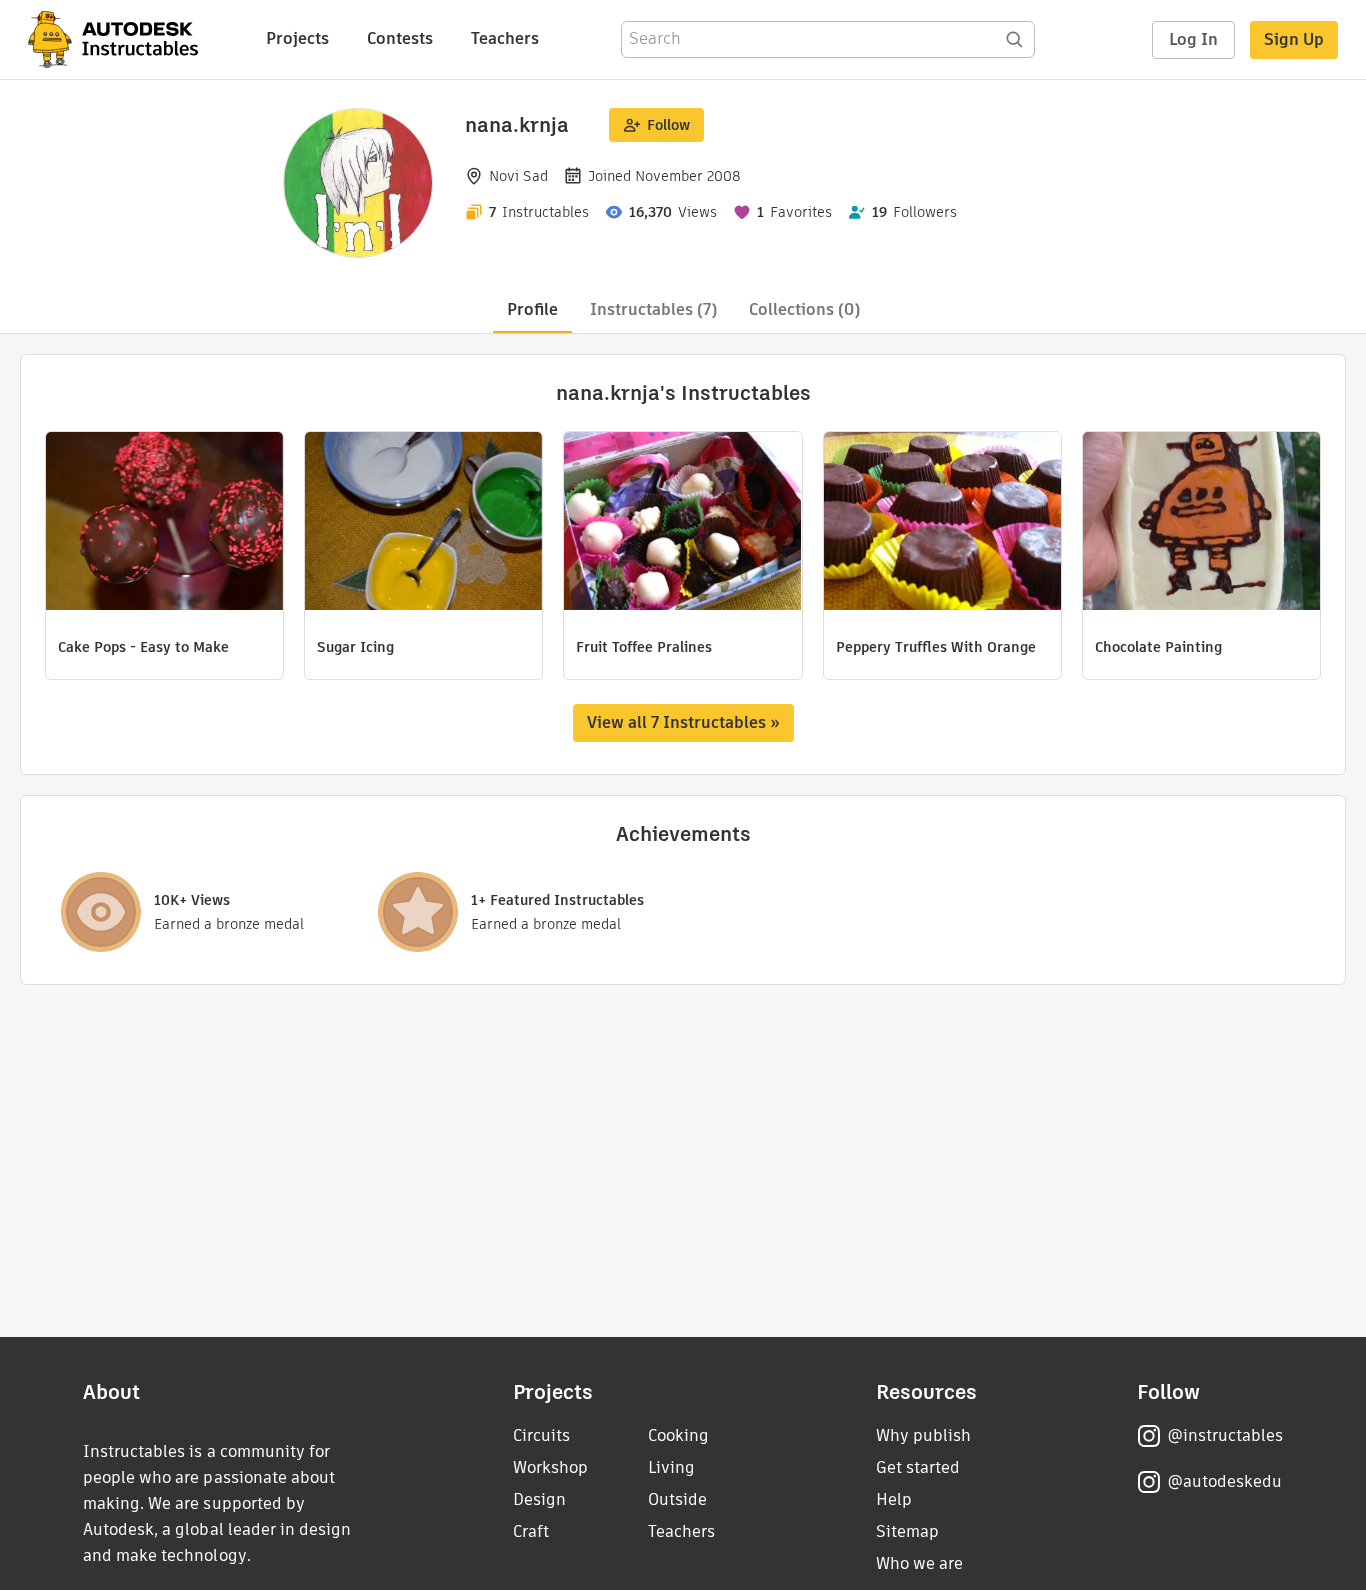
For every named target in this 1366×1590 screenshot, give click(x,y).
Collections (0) (804, 309)
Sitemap (907, 1531)
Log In (1193, 39)
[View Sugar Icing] (423, 523)
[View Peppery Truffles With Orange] (942, 523)
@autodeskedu (1224, 1481)
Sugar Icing (355, 647)
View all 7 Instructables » (683, 722)
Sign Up (1294, 39)
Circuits (541, 1435)
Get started (918, 1467)
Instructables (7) (653, 309)
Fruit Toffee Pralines (644, 647)
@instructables (1225, 1435)
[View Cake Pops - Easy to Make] (164, 523)
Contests (400, 38)
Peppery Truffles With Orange (936, 647)
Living (671, 1467)
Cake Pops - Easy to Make (143, 647)
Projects (297, 38)
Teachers (505, 38)
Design (539, 1499)
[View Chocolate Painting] (1201, 523)
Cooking (678, 1435)
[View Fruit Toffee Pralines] (682, 523)
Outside (677, 1499)
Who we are (919, 1563)
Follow (668, 125)
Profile (532, 309)
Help (894, 1499)
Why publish (923, 1435)
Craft (531, 1531)
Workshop (550, 1467)
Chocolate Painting (1158, 647)
